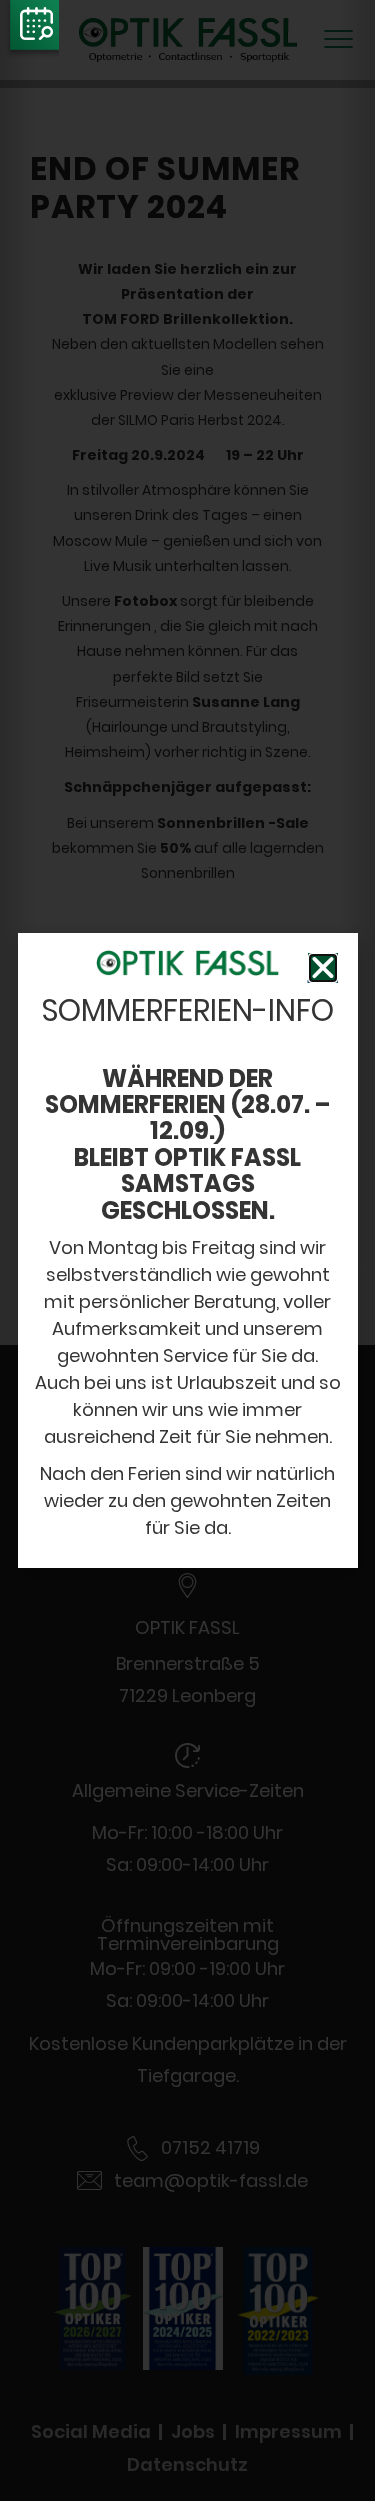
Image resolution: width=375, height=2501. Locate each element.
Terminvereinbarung (32, 30)
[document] (187, 1250)
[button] (323, 968)
